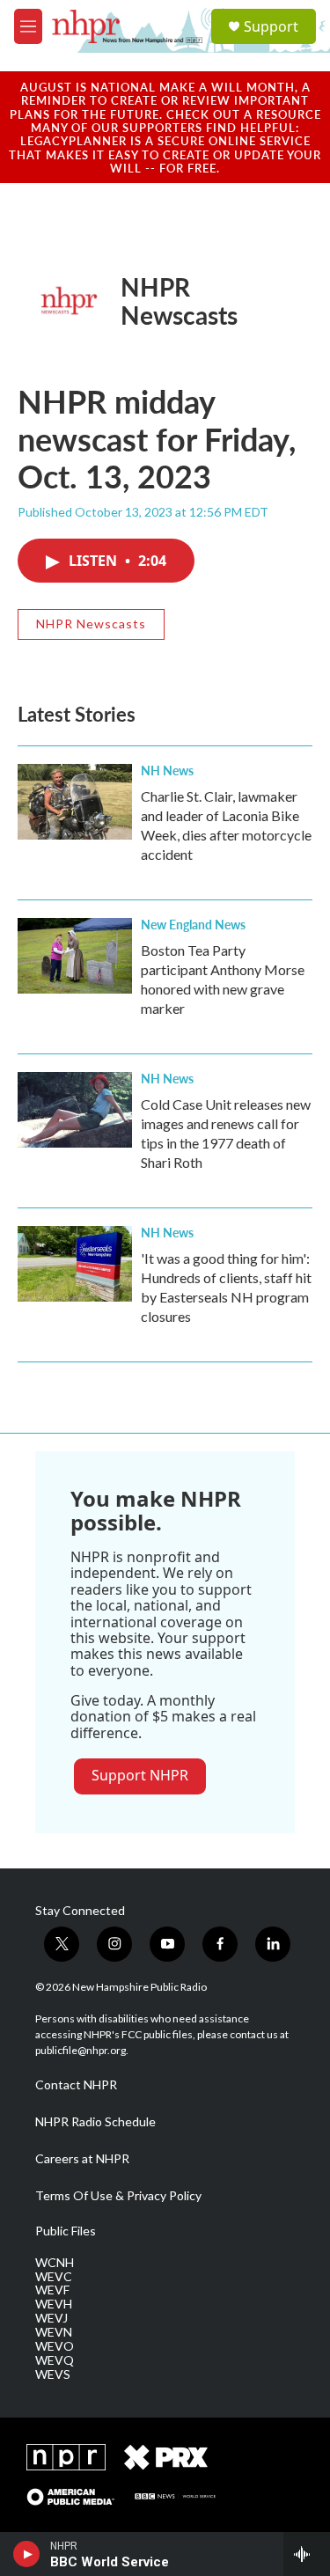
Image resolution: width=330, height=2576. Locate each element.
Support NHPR (140, 1775)
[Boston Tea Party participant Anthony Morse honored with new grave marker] (75, 956)
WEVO (55, 2346)
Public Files (66, 2231)
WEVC (54, 2277)
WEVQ (55, 2360)
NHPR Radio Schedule (95, 2122)
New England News (193, 924)
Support (271, 26)
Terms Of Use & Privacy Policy (118, 2196)
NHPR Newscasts (179, 301)
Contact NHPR (76, 2085)
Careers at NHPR (82, 2159)
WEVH (54, 2304)
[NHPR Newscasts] (69, 301)
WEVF (52, 2290)
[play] (27, 2554)
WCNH (55, 2263)
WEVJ (51, 2318)
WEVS (53, 2374)
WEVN (54, 2332)
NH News (167, 770)
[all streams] (307, 2554)
